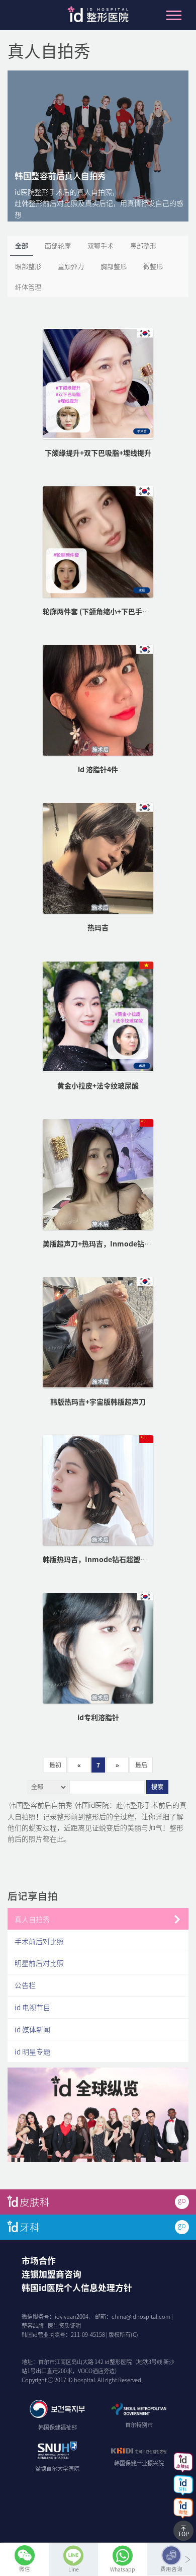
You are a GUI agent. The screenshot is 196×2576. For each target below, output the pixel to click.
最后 (141, 1765)
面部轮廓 (58, 245)
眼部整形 (28, 266)
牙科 (30, 2227)
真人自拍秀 (32, 1919)
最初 (55, 1765)
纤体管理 (28, 287)
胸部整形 (114, 266)
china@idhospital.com (141, 2316)
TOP (183, 2534)
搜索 (157, 1787)
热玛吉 (98, 927)
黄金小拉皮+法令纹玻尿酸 (98, 1085)
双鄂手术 (101, 245)
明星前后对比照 (39, 1963)
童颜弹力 (71, 266)
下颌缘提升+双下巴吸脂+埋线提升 (98, 453)
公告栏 (25, 1985)
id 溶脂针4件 (98, 769)
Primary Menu (174, 15)
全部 (22, 245)
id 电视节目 (32, 2007)
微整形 (153, 266)
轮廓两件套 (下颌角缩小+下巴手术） (100, 611)
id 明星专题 (32, 2051)
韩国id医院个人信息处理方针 (77, 2288)
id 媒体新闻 (32, 2029)
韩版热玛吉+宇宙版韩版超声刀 (98, 1402)
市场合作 (39, 2260)
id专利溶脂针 (98, 1717)
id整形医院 (98, 17)
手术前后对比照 (39, 1941)
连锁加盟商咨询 (52, 2274)
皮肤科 (35, 2202)
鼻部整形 (143, 245)
